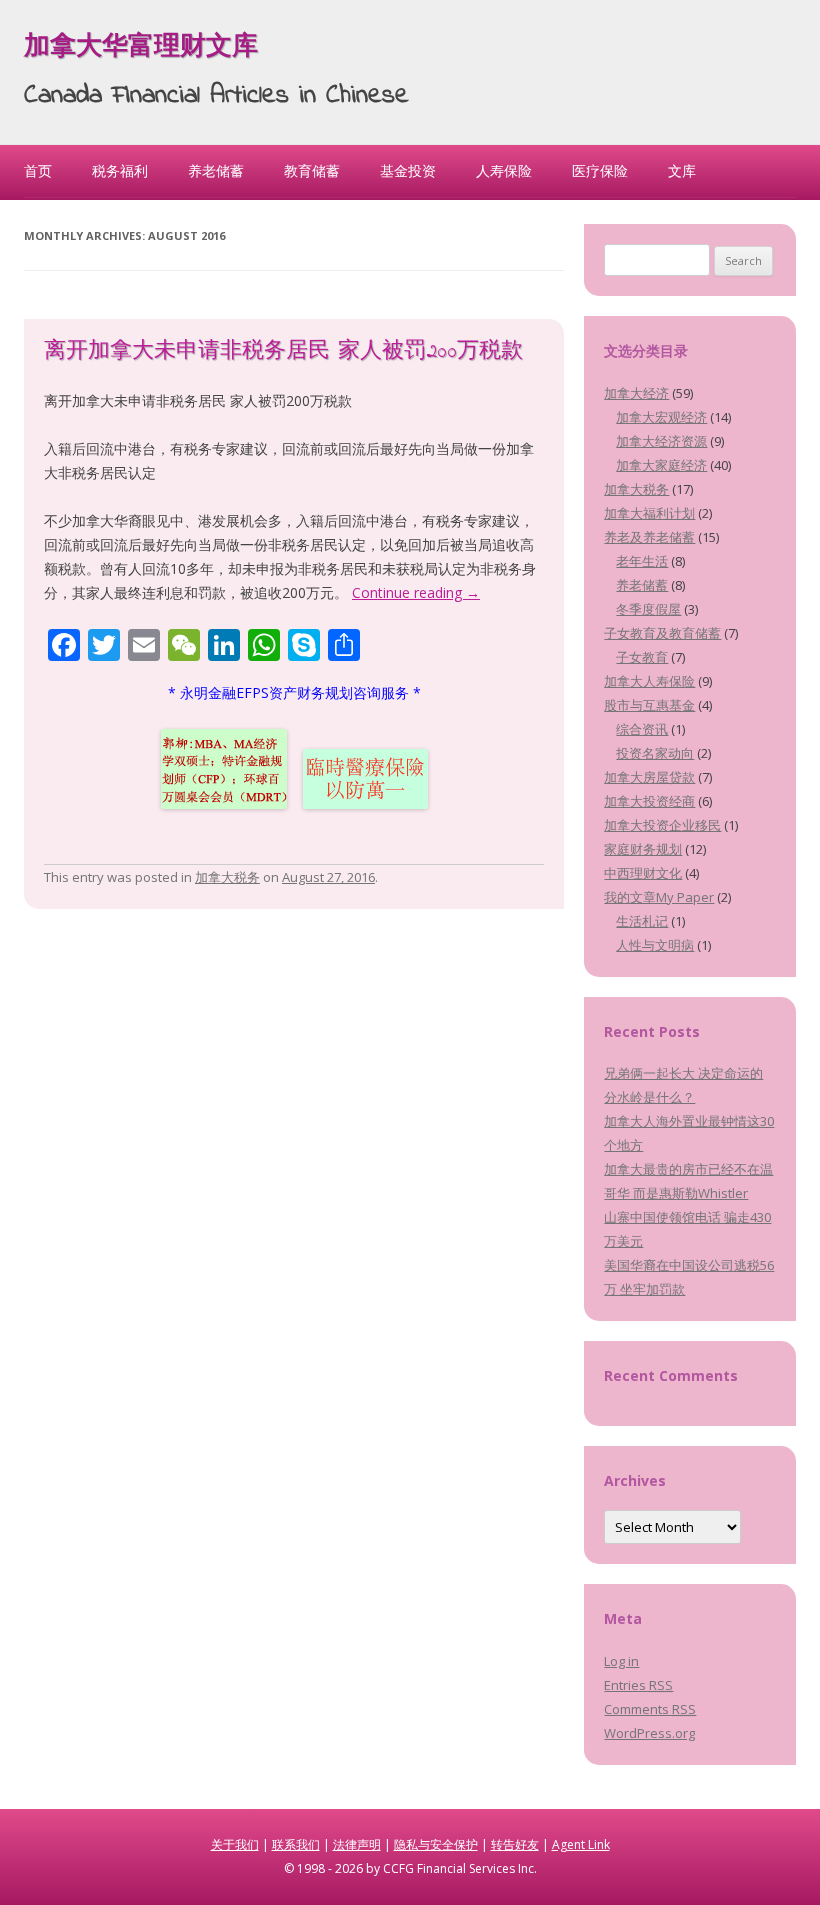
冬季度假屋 (648, 609)
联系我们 (296, 1844)
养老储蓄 (216, 170)
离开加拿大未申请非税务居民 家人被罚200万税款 (283, 352)
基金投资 (408, 170)
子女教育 (642, 657)
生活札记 (642, 921)
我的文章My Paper (659, 897)
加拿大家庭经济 (661, 465)
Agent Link (581, 1844)
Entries (638, 1685)
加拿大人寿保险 (649, 681)
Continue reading (416, 592)
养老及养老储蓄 (649, 537)
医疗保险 (600, 170)
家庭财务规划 (643, 849)
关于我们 (235, 1844)
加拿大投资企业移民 (662, 825)
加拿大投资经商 (649, 801)
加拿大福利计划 (649, 513)
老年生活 (642, 561)
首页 (38, 170)
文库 (682, 170)
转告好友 (515, 1844)
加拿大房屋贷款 (649, 777)
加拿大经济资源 (661, 441)
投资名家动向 (655, 753)
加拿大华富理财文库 (141, 48)
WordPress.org (649, 1733)
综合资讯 (642, 729)
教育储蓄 (312, 170)
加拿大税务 (227, 877)
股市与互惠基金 (649, 705)
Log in (621, 1661)
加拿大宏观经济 (661, 417)
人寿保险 (504, 170)
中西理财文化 (643, 873)
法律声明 (357, 1844)
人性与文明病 (655, 945)
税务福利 (120, 170)
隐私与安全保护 (436, 1844)
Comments (650, 1709)
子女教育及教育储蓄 (662, 633)
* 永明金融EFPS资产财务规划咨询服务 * (294, 692)
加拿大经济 (636, 393)
